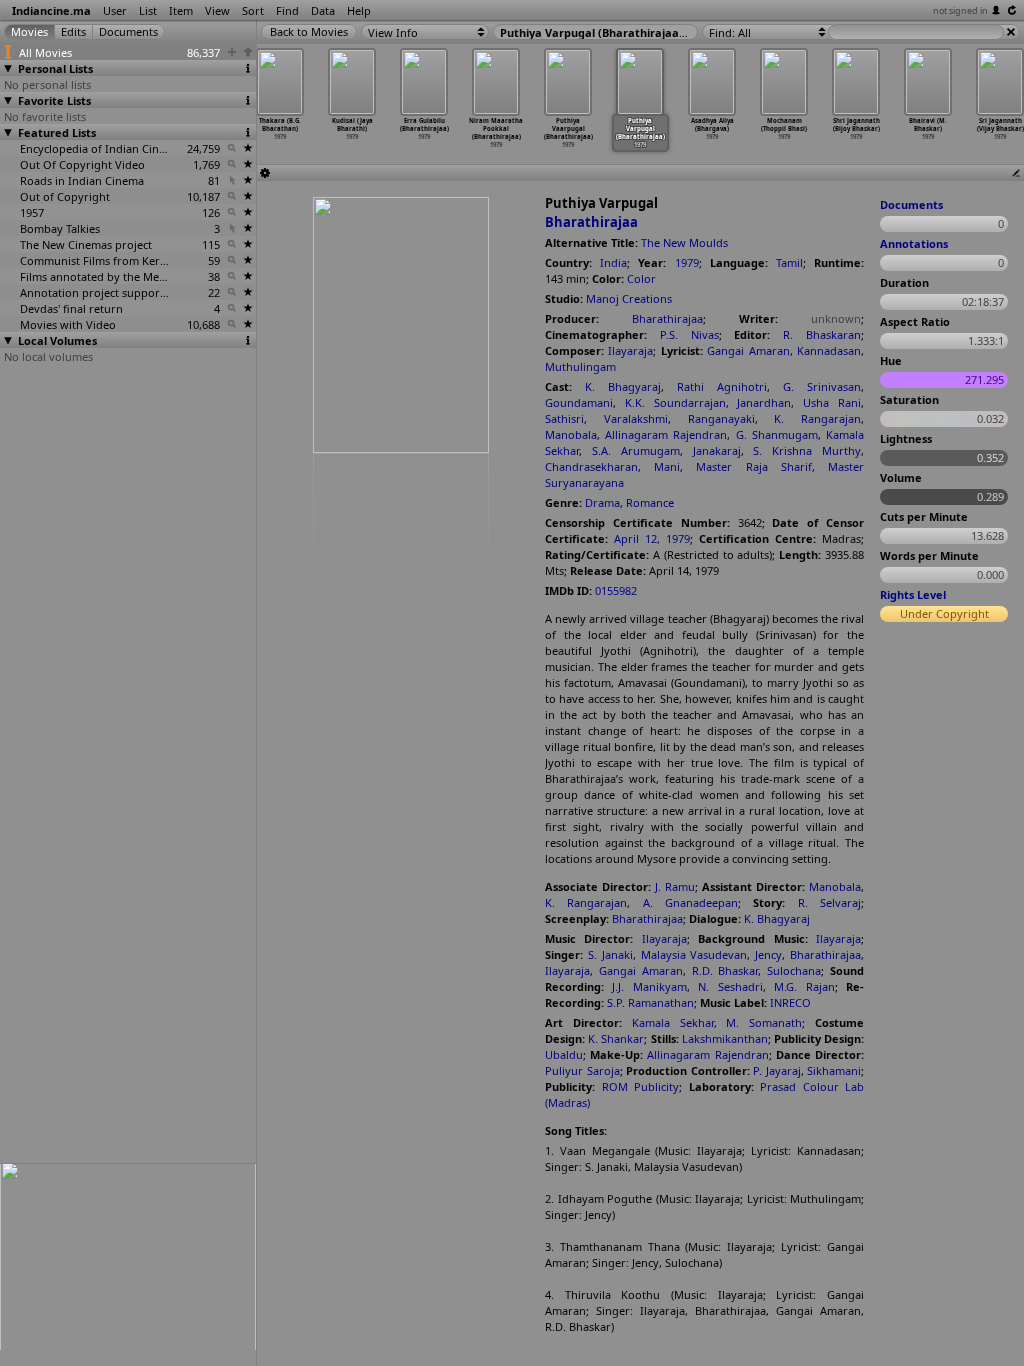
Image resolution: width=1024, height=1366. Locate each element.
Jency (768, 954)
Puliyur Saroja (582, 1070)
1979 (687, 262)
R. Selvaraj (829, 902)
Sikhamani (834, 1070)
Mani (667, 466)
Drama (602, 502)
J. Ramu (675, 886)
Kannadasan (829, 350)
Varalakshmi (636, 418)
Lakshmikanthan (725, 1038)
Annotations (914, 243)
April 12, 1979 (652, 538)
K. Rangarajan (817, 418)
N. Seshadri (730, 986)
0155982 (616, 590)
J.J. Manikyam (649, 986)
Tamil (789, 262)
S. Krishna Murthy (807, 450)
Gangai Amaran (748, 350)
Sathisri (564, 418)
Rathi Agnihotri (722, 386)
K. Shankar (616, 1038)
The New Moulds (684, 242)
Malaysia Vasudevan (694, 954)
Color (641, 278)
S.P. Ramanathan (650, 1002)
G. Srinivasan (822, 386)
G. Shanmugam (777, 434)
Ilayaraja (630, 350)
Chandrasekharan (591, 466)
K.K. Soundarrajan (675, 402)
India (613, 262)
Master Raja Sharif (753, 466)
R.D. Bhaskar (725, 970)
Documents (911, 204)
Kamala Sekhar (673, 1022)
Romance (650, 502)
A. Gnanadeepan (690, 902)
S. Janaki (610, 954)
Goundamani (579, 402)
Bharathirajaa (591, 222)
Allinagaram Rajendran (666, 434)
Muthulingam (580, 366)
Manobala (571, 434)
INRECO (790, 1002)
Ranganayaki (721, 418)
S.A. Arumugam (636, 450)
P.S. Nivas (689, 334)
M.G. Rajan (804, 986)
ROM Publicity (641, 1086)
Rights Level (913, 594)
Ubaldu (564, 1054)
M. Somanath (764, 1022)
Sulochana (794, 970)
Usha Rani (832, 402)
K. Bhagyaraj (623, 386)
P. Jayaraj (777, 1070)
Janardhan (764, 402)
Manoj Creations (629, 298)
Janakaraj (717, 450)
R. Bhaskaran (822, 334)
